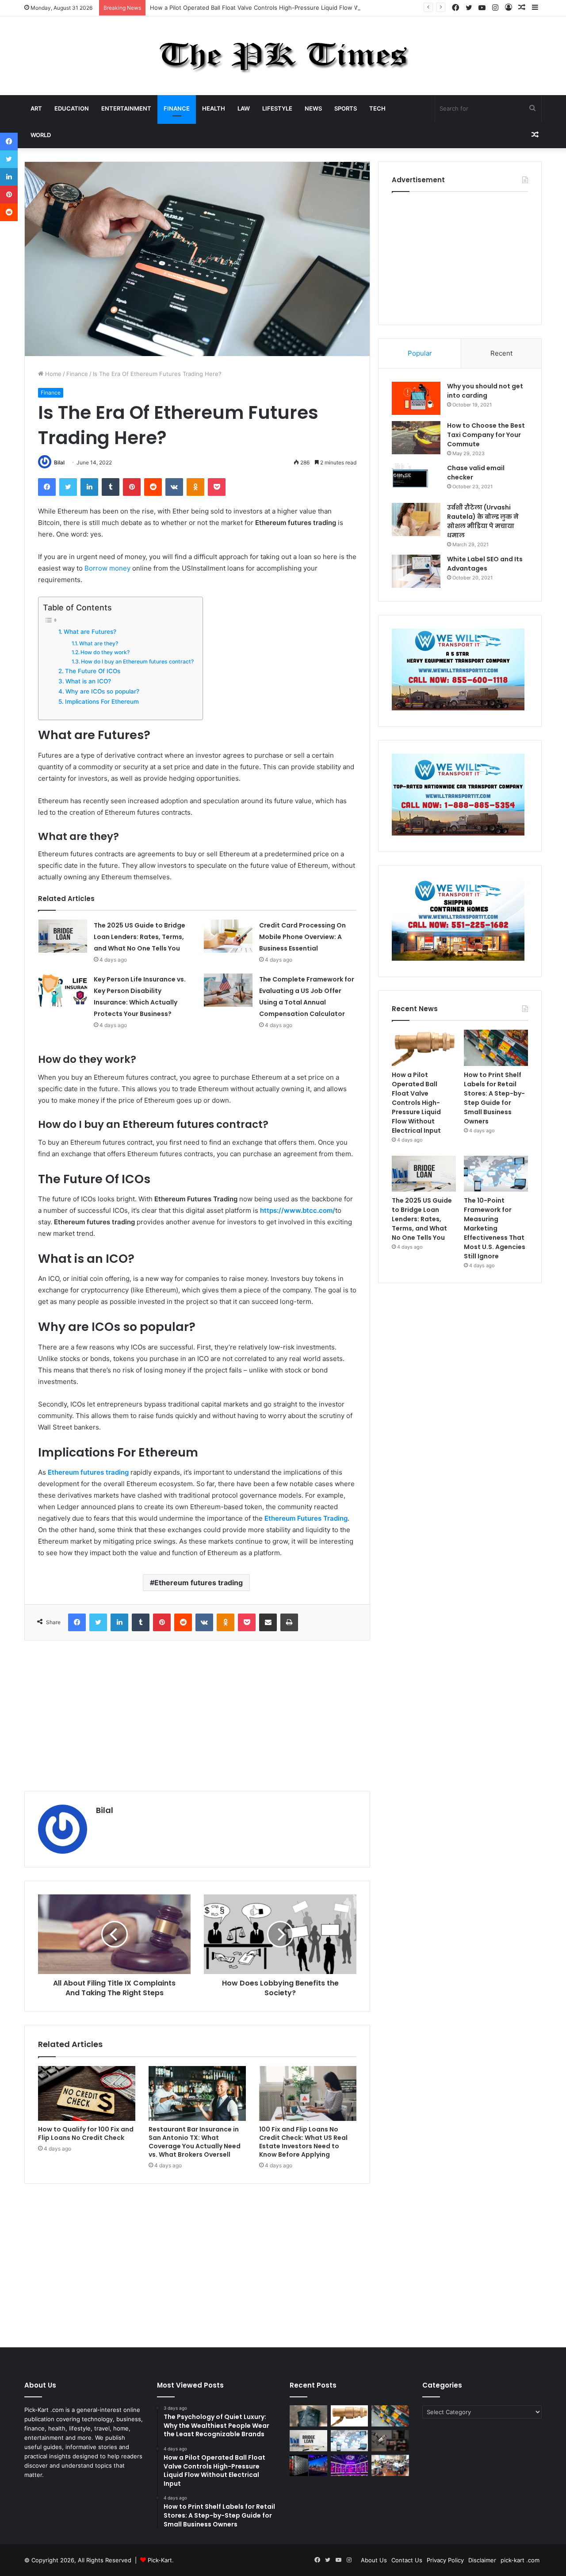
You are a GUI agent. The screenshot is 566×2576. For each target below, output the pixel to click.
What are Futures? (90, 632)
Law (244, 108)
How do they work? (105, 652)
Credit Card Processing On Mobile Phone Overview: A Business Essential (302, 937)
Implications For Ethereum (102, 701)
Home (52, 374)
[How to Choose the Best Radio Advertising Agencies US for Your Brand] (390, 2441)
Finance (177, 108)
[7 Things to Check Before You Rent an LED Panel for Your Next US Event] (350, 2465)
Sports (346, 108)
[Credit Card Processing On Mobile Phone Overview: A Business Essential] (228, 936)
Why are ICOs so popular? (102, 691)
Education (72, 108)
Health (214, 108)
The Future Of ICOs (93, 671)
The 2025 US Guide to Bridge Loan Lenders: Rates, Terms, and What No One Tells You (140, 937)
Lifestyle (277, 108)
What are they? (99, 643)
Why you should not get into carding (485, 391)
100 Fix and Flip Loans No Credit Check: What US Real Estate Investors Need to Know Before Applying (303, 2142)
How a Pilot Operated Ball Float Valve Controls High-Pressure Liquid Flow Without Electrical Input (284, 8)
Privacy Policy (445, 2560)
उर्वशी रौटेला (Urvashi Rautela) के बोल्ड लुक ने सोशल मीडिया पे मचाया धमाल (483, 521)
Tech (377, 108)
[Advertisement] (197, 1716)
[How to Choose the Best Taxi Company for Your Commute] (416, 438)
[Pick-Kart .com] (283, 56)
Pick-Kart (160, 2560)
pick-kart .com (520, 2560)
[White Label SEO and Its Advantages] (416, 571)
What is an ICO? (88, 681)
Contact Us (407, 2560)
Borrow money (107, 568)
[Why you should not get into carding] (416, 398)
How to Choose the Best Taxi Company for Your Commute (486, 435)
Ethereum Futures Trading (306, 1518)
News (313, 108)
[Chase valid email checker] (416, 480)
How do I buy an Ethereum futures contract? (137, 661)
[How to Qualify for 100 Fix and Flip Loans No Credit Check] (87, 2093)
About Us (374, 2560)
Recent (501, 353)
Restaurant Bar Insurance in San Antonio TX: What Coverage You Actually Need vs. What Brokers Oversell (195, 2142)
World (41, 135)
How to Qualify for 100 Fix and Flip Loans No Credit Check (86, 2133)
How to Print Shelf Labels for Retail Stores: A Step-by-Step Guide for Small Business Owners (494, 1098)
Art (36, 108)
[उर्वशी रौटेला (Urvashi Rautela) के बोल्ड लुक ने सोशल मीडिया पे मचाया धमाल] (416, 519)
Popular (420, 353)
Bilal (59, 462)
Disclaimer (482, 2560)
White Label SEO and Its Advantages (485, 564)
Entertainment (126, 108)
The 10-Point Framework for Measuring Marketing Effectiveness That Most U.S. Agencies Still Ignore (495, 1228)
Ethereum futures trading (199, 1583)
